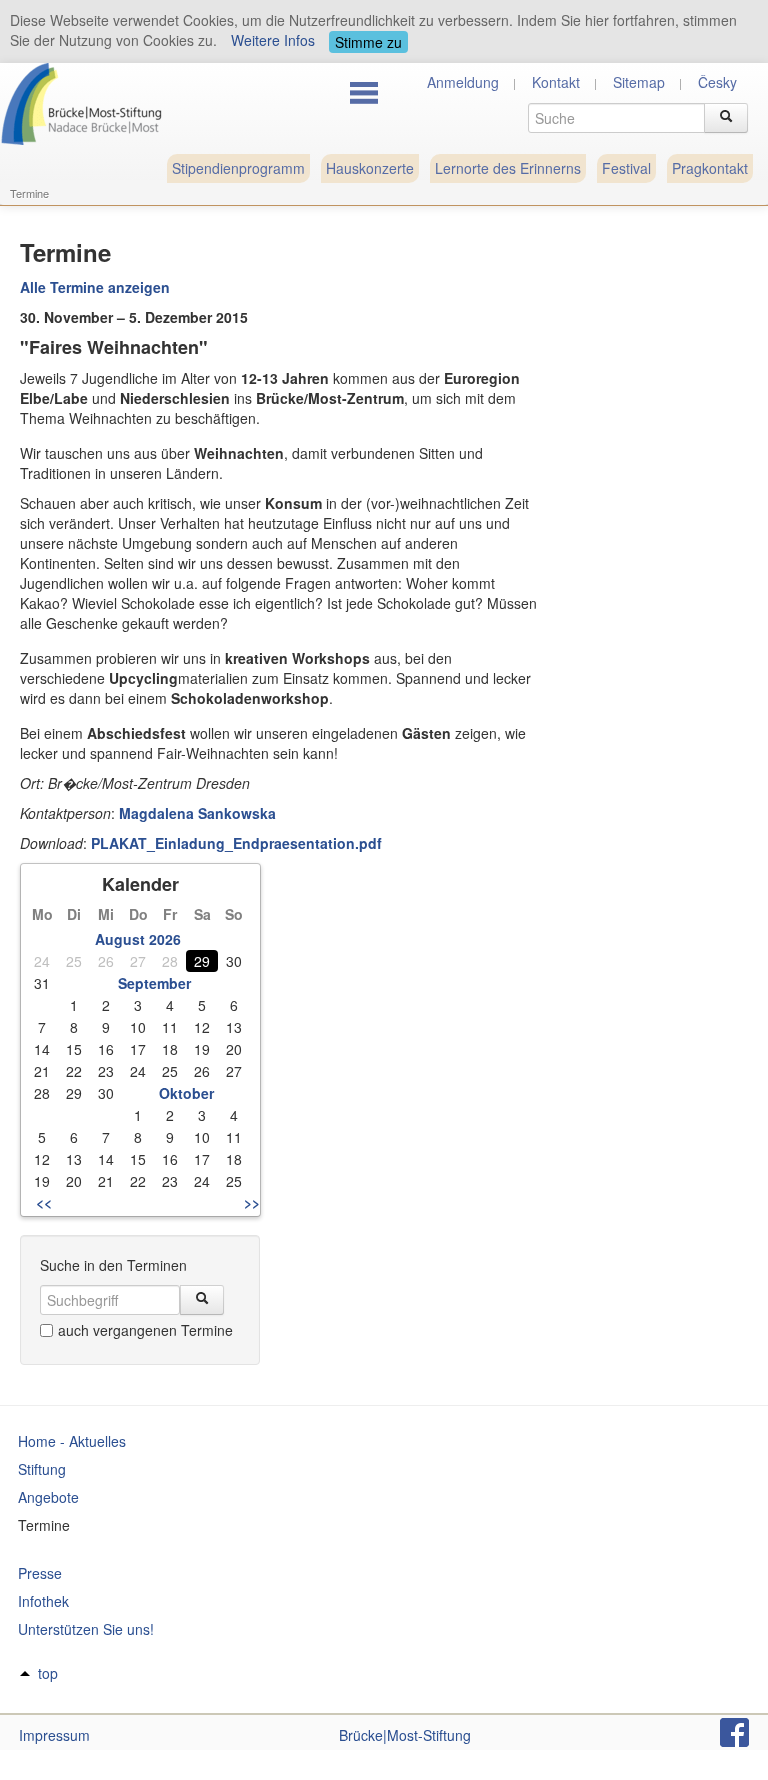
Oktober (186, 1093)
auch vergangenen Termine (145, 1330)
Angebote (48, 1497)
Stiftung (42, 1469)
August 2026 (138, 939)
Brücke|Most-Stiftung (405, 1735)
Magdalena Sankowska (197, 813)
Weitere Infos (273, 40)
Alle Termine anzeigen (95, 287)
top (48, 1673)
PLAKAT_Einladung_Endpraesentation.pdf (236, 843)
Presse (40, 1573)
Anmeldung (463, 82)
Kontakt (556, 82)
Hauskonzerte (370, 168)
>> (252, 1202)
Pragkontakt (710, 168)
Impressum (54, 1735)
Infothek (43, 1601)
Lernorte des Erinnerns (508, 168)
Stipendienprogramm (238, 168)
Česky (717, 82)
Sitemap (639, 82)
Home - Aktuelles (72, 1441)
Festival (626, 168)
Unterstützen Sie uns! (86, 1629)
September (154, 983)
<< (44, 1202)
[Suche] (726, 118)
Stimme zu (368, 42)
